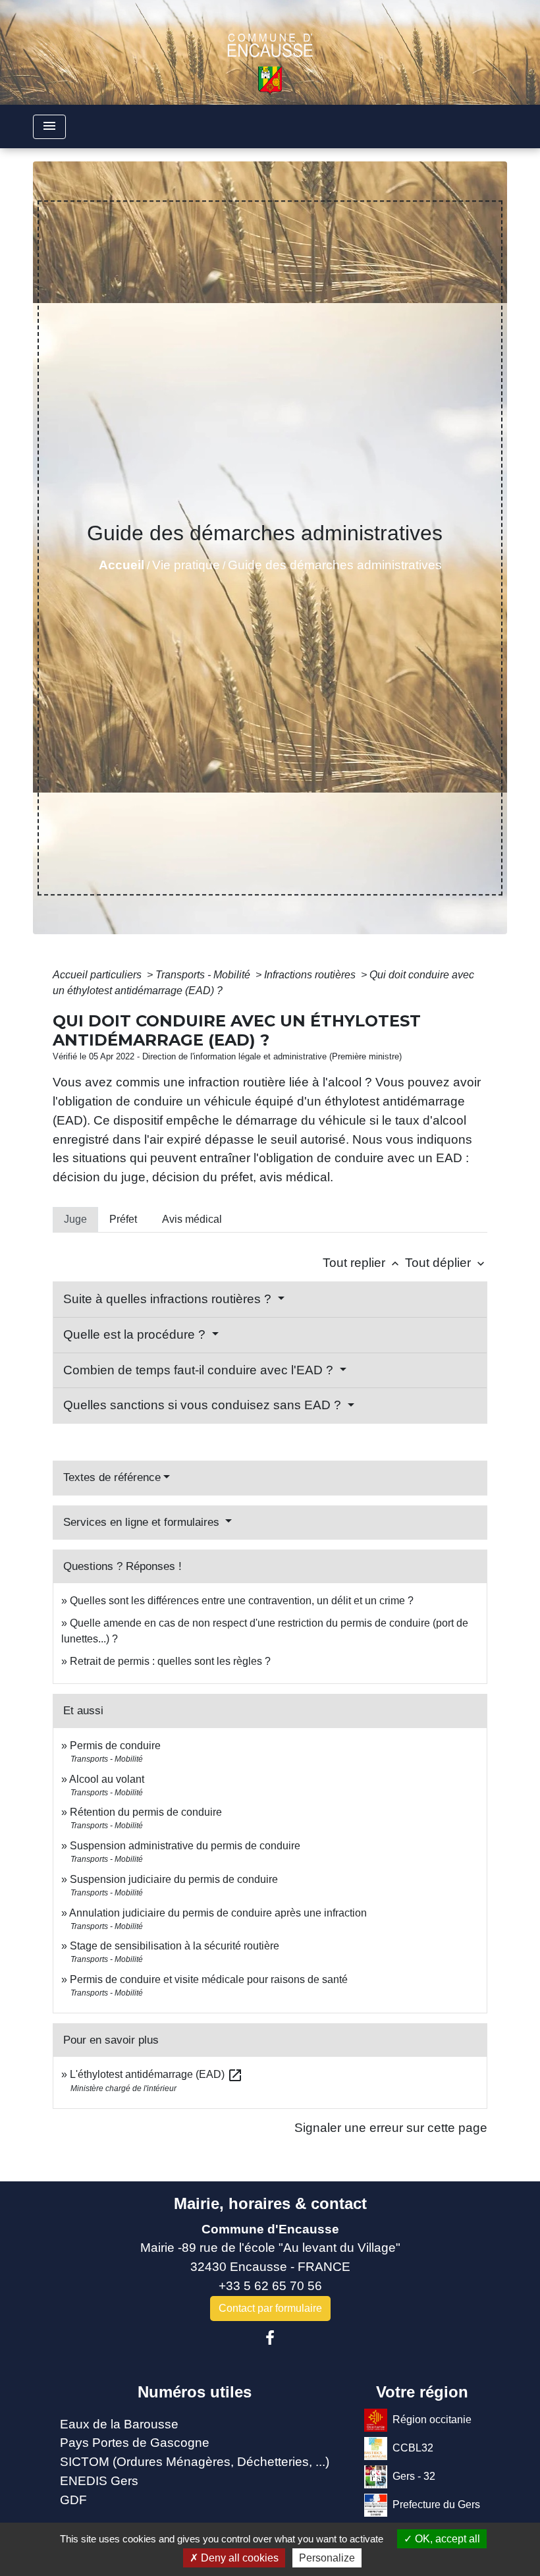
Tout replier (362, 1263)
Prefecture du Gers (436, 2504)
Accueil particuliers (98, 975)
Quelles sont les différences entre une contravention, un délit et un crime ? (242, 1601)
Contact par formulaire (270, 2308)
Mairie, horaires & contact (270, 2203)
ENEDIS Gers (99, 2481)
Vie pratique (186, 565)
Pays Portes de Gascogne (135, 2443)
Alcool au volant (107, 1779)
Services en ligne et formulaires (143, 1522)
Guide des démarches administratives (335, 565)
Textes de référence (112, 1477)
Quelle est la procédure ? (136, 1334)
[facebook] (270, 2338)
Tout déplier (446, 1263)
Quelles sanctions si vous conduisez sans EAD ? (204, 1405)
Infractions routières (311, 975)
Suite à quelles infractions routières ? (169, 1299)
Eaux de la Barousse (119, 2424)
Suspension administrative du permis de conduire (185, 1846)
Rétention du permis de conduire (146, 1812)
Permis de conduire (115, 1746)
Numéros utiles (195, 2392)
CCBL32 (413, 2447)
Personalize (327, 2558)
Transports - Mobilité (204, 975)
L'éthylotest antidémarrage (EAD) (156, 2074)
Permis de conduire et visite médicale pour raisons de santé (209, 1979)
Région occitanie (432, 2419)
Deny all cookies (238, 2558)
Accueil (121, 565)
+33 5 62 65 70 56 (270, 2286)
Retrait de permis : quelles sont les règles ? (170, 1661)
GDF (73, 2500)
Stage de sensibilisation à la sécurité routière (175, 1946)
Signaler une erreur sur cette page (391, 2128)
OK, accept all (446, 2539)
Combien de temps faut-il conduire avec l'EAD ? (200, 1370)
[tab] (75, 1219)
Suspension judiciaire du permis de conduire (174, 1879)
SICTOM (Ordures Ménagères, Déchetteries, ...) (195, 2462)
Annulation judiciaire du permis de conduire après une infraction (218, 1913)
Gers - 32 (414, 2476)
